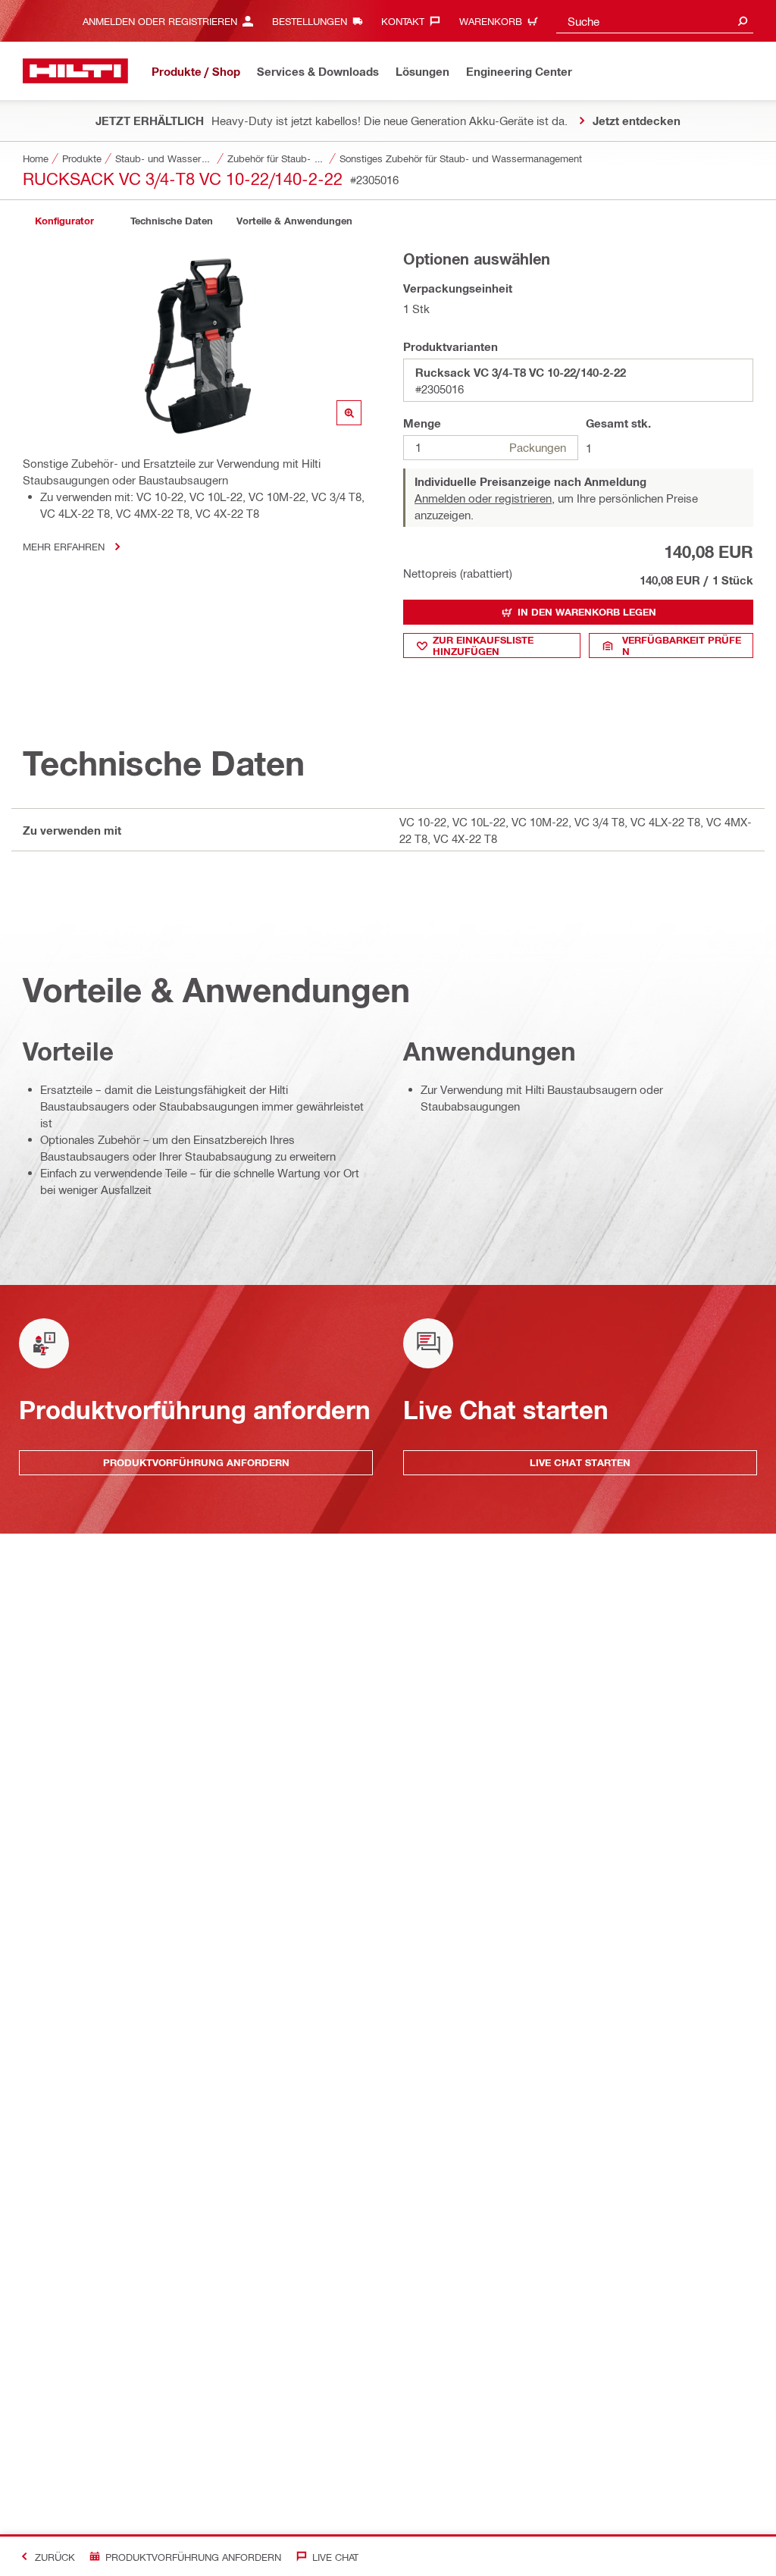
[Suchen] (743, 21)
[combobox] (655, 21)
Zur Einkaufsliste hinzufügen (483, 646)
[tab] (64, 221)
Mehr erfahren (64, 546)
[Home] (75, 71)
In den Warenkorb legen (587, 612)
